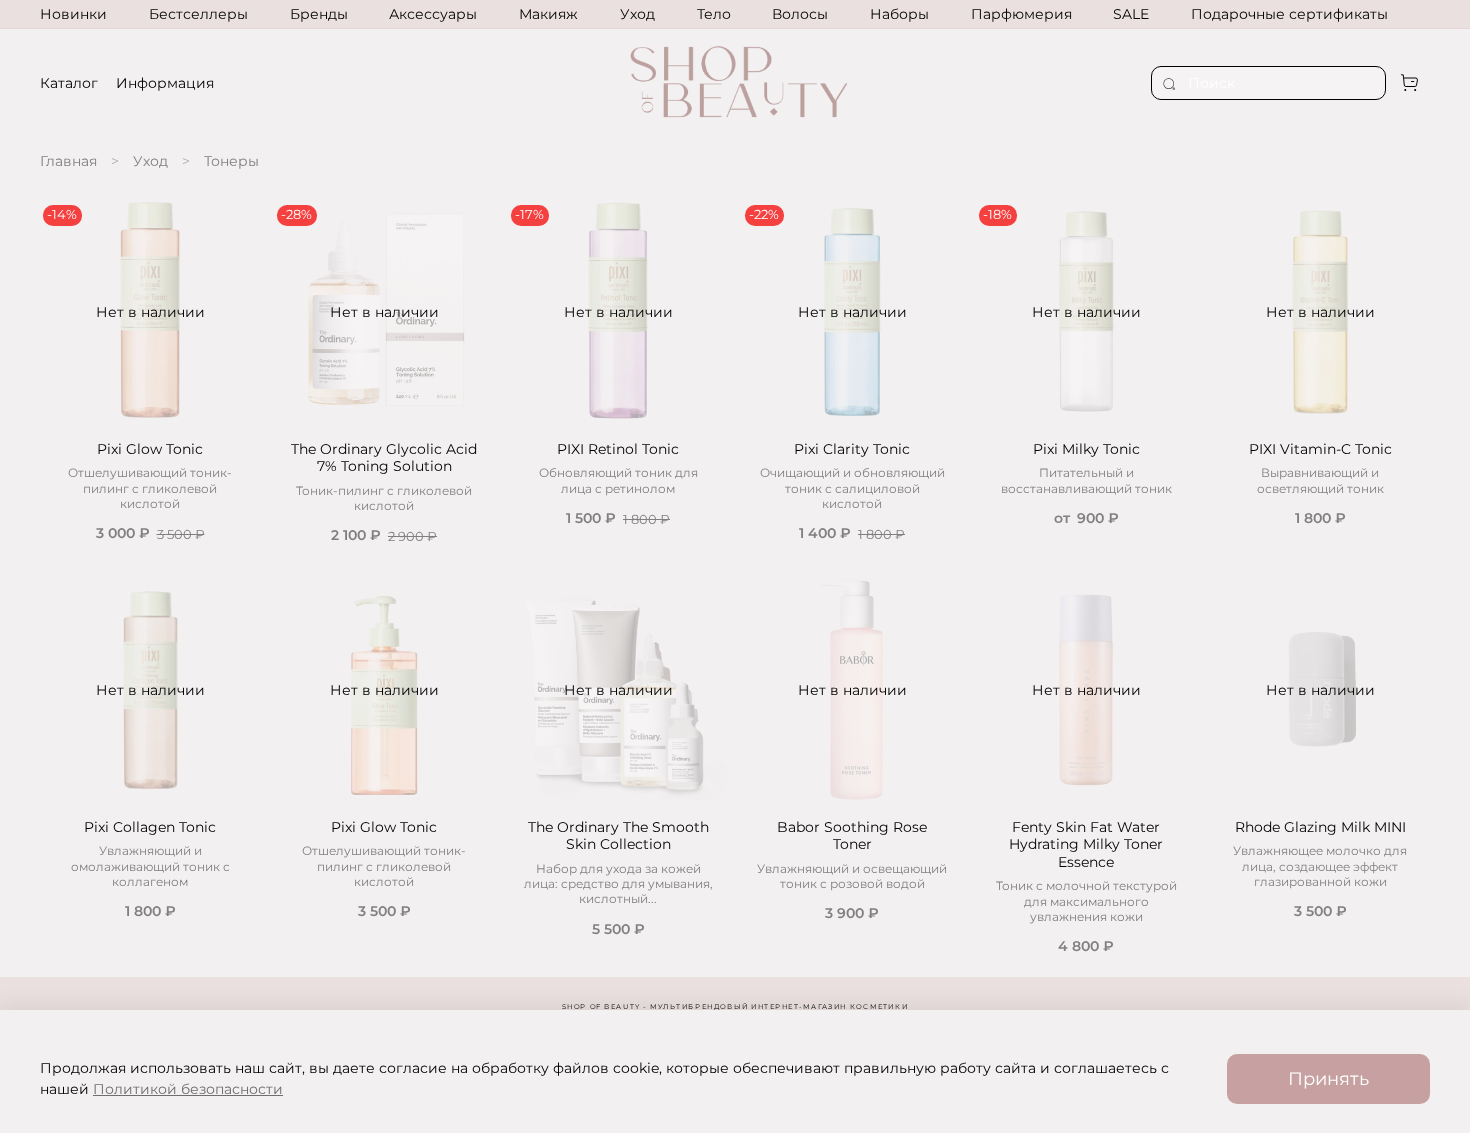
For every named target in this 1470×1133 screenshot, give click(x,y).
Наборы (899, 14)
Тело (714, 14)
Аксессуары (433, 14)
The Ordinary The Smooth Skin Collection (618, 836)
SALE (1131, 14)
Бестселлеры (198, 14)
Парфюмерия (1021, 14)
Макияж (548, 14)
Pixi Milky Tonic (1086, 449)
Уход (637, 14)
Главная (68, 161)
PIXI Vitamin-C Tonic (1320, 449)
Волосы (800, 14)
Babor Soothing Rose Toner (852, 836)
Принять (1328, 1078)
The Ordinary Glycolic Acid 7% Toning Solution (384, 458)
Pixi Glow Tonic (150, 449)
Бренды (319, 14)
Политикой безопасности (188, 1089)
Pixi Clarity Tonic (852, 449)
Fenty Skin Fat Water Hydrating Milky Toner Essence (1086, 844)
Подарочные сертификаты (1289, 14)
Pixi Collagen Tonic (150, 827)
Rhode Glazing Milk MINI (1320, 827)
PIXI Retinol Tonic (618, 449)
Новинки (73, 14)
